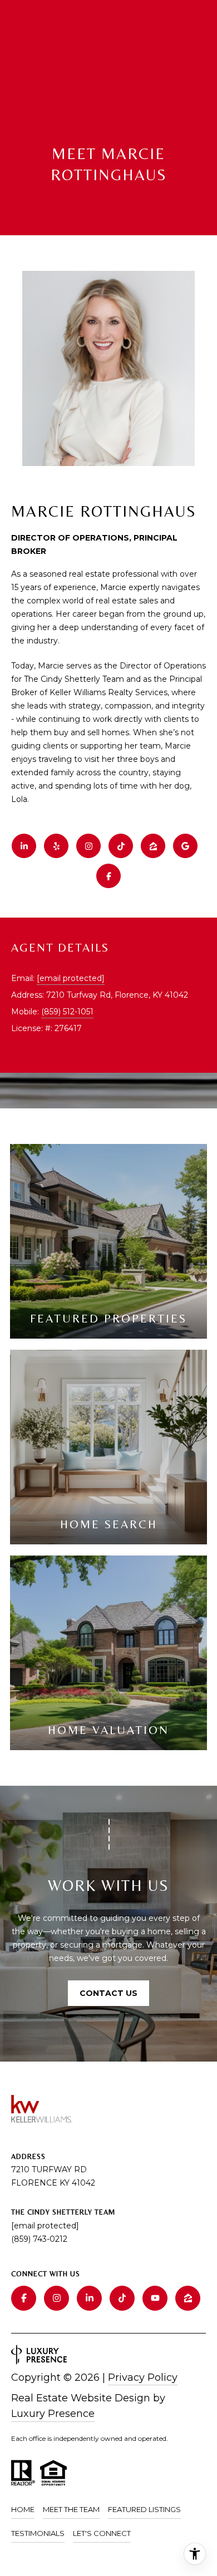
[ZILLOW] (153, 846)
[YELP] (56, 846)
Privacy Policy (143, 2377)
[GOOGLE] (185, 846)
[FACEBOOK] (108, 876)
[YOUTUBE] (155, 2298)
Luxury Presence (53, 2414)
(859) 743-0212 (39, 2239)
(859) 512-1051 (67, 1012)
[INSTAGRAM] (88, 846)
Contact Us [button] (108, 1993)
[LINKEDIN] (24, 846)
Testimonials (38, 2533)
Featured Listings (144, 2509)
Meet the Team (71, 2509)
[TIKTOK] (121, 846)
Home (23, 2509)
